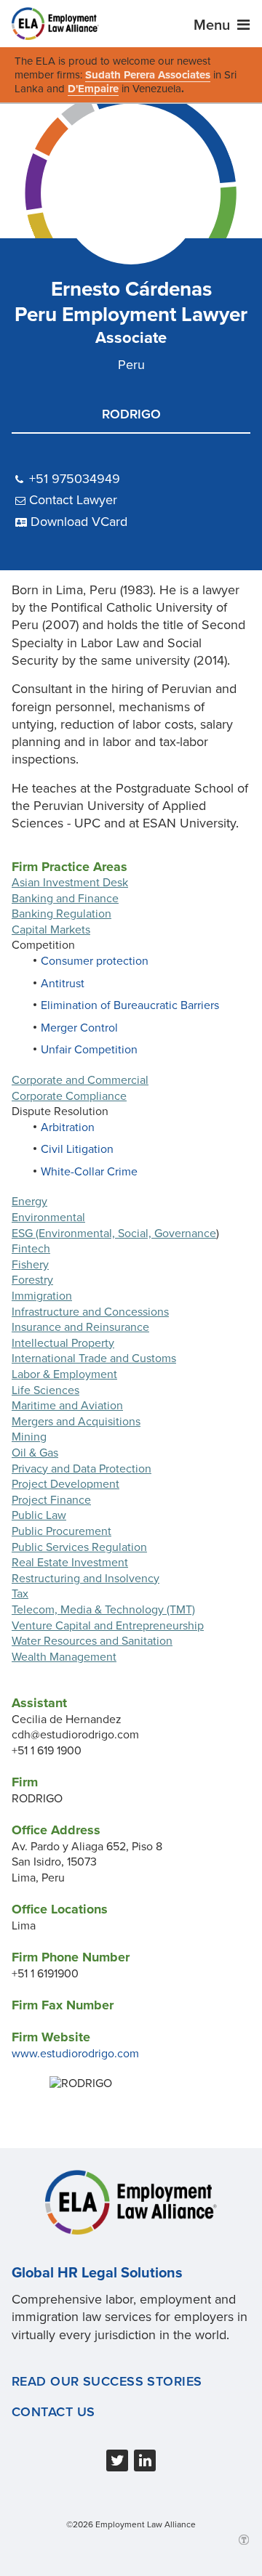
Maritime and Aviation (67, 1406)
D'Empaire (93, 89)
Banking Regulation (61, 914)
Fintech (31, 1249)
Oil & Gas (35, 1453)
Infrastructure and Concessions (90, 1312)
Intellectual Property (63, 1343)
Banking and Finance (65, 899)
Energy (29, 1202)
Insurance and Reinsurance (80, 1327)
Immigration (42, 1296)
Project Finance (51, 1500)
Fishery (30, 1265)
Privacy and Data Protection (82, 1469)
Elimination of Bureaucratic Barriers (130, 1005)
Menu (214, 25)
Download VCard (79, 522)
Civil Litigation (77, 1149)
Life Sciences (45, 1390)
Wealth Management (64, 1657)
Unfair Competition (89, 1050)
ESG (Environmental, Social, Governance (114, 1234)
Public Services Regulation (79, 1547)
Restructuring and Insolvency (86, 1579)
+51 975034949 (75, 479)
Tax (20, 1594)
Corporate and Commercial (80, 1080)
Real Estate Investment (70, 1563)
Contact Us (53, 2412)
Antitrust (63, 984)
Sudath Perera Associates (148, 75)
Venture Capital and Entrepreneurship (108, 1626)
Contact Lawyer (73, 500)
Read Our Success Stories (107, 2381)
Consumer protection (95, 961)
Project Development (65, 1484)
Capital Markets (51, 930)
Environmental (48, 1218)
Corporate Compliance (69, 1096)
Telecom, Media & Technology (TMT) (103, 1610)
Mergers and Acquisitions (76, 1422)
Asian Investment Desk (70, 883)
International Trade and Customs (94, 1358)
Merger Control (79, 1028)
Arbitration (68, 1127)
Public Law (39, 1515)
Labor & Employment (64, 1374)
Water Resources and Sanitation (92, 1641)
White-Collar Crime (89, 1172)
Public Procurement (61, 1531)
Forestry (32, 1280)
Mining (29, 1437)
